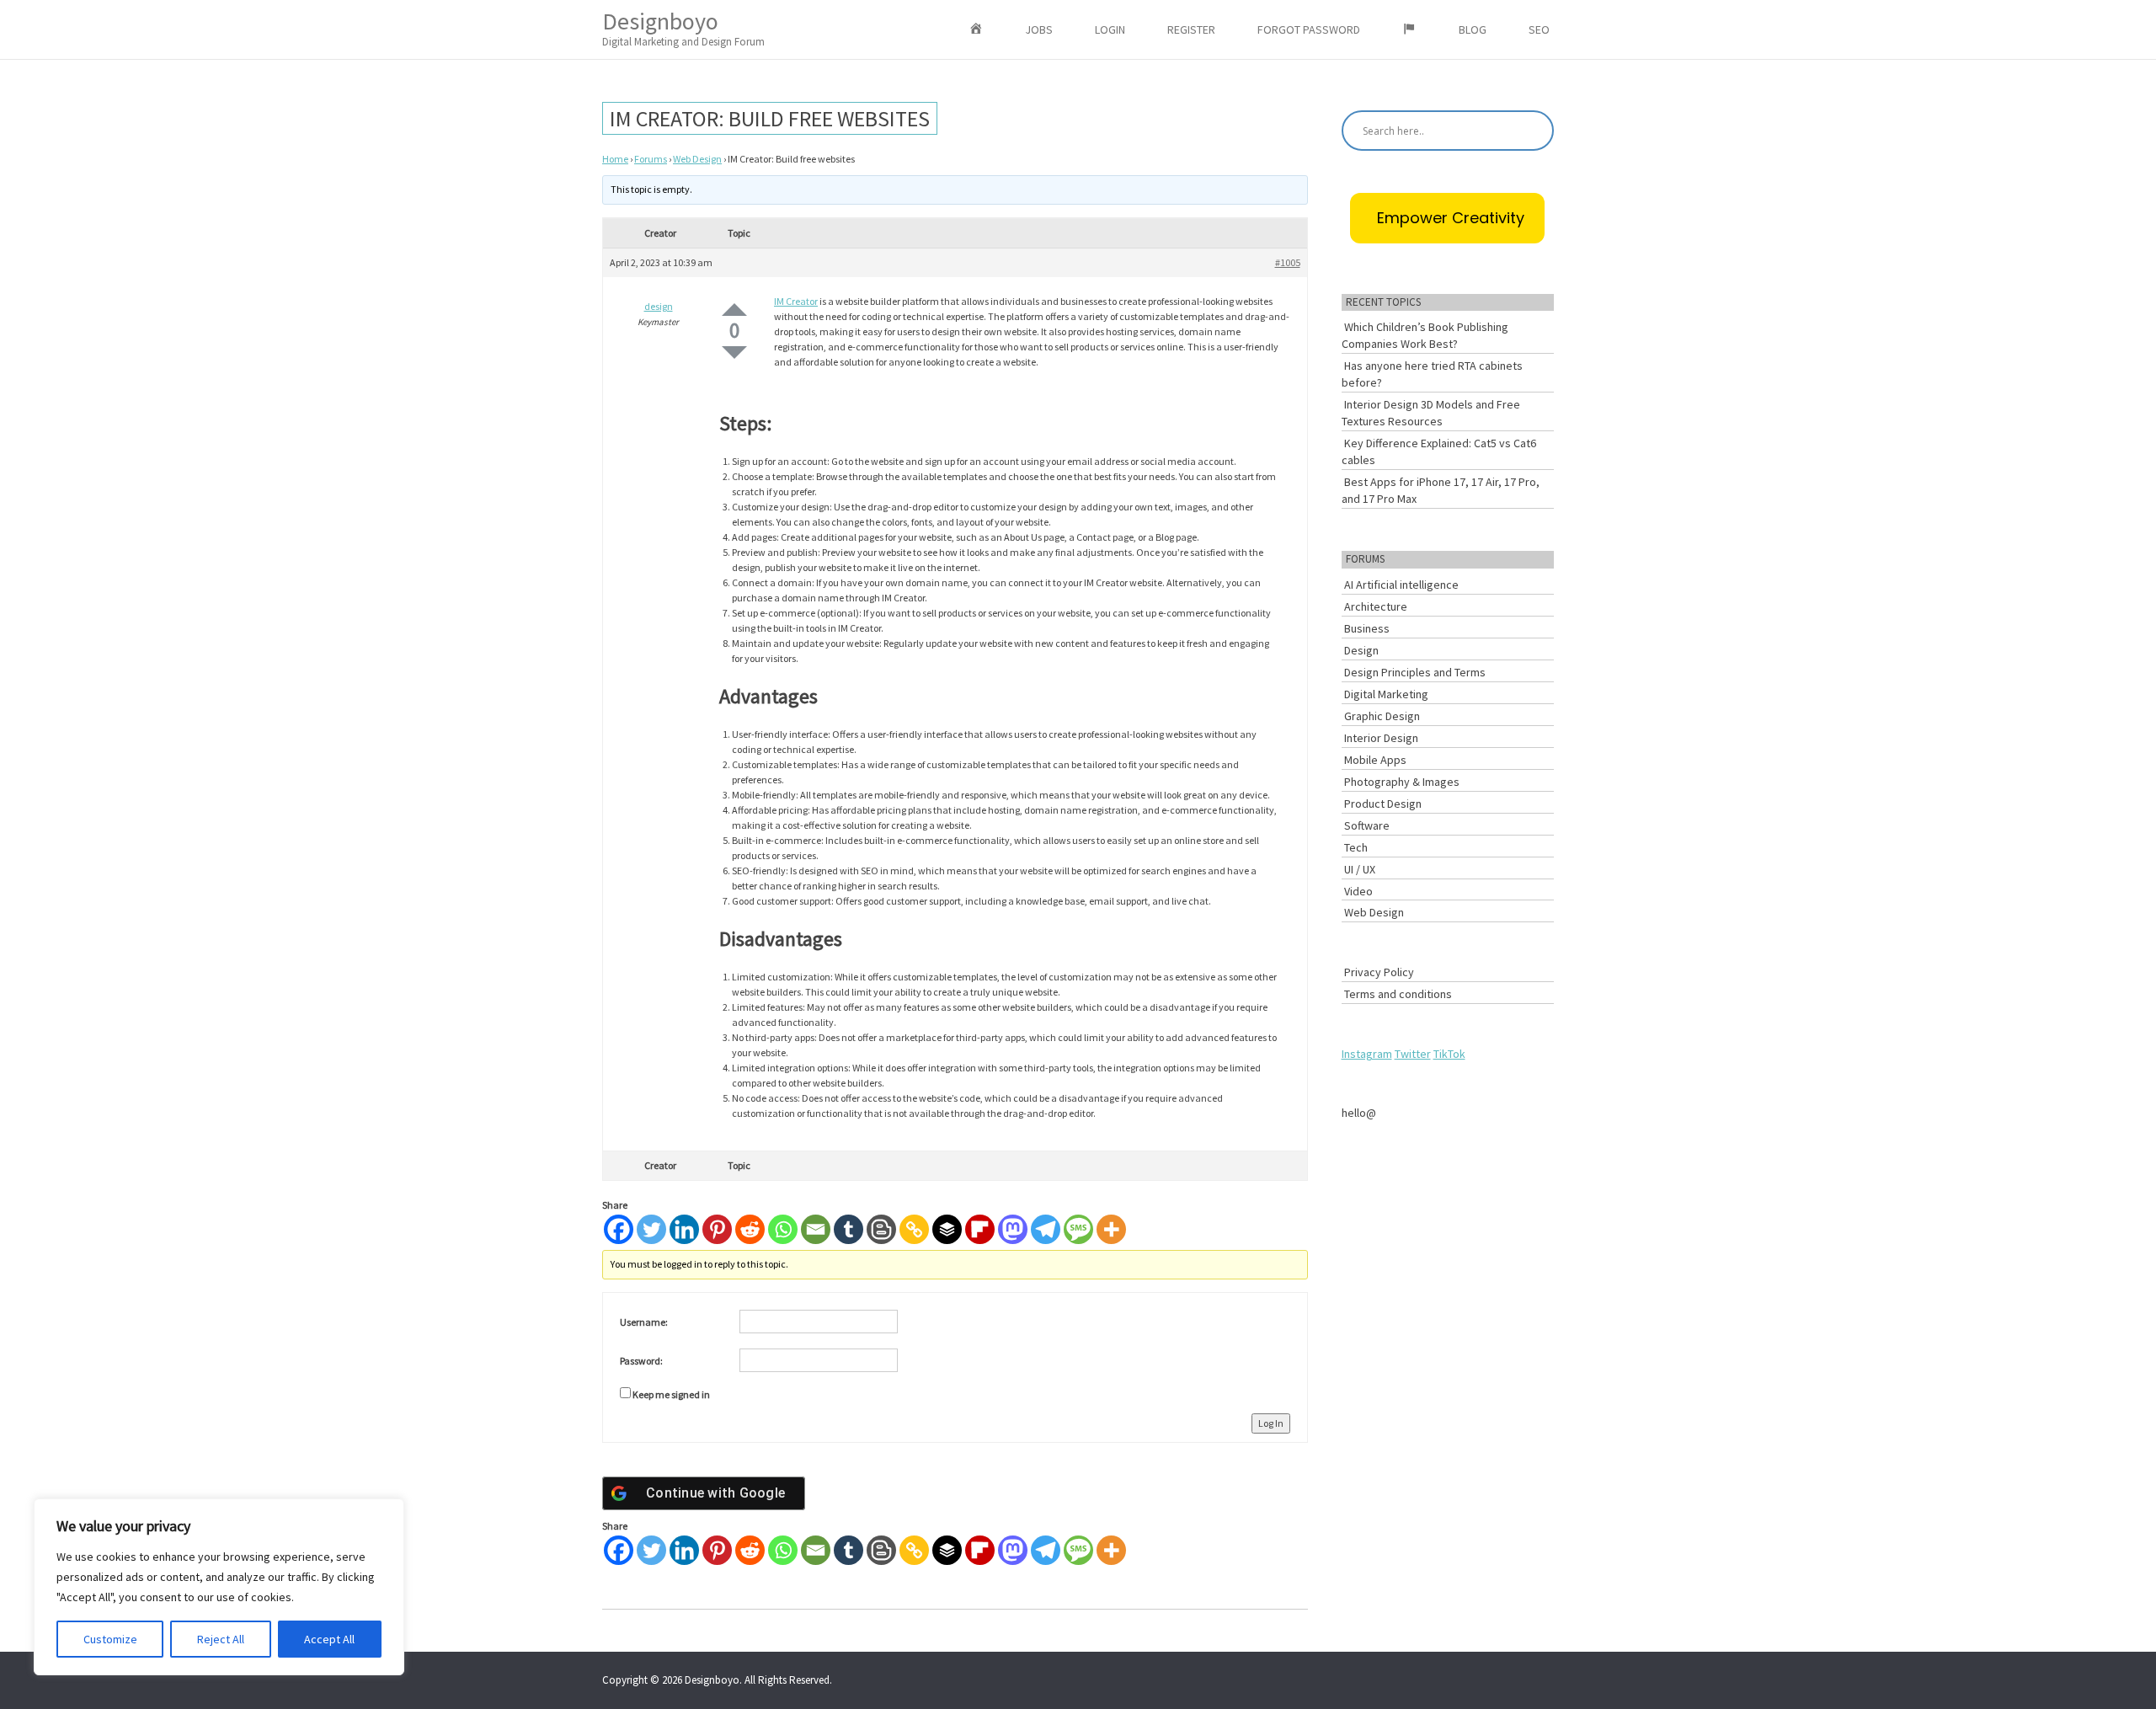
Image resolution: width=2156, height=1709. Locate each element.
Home (615, 159)
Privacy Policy (1379, 972)
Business (1367, 628)
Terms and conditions (1398, 994)
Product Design (1383, 804)
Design (1361, 650)
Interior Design (1381, 738)
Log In (1271, 1423)
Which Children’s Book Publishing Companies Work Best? (1425, 335)
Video (1358, 891)
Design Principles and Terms (1415, 672)
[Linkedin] (684, 1229)
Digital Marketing (1386, 694)
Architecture (1376, 606)
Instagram (1367, 1054)
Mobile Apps (1375, 760)
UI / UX (1360, 869)
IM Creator (796, 301)
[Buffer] (947, 1229)
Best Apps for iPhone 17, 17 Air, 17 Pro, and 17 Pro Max (1441, 490)
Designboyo (683, 27)
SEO (1539, 29)
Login (1110, 29)
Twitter (1413, 1054)
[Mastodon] (1013, 1229)
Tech (1356, 847)
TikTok (1449, 1054)
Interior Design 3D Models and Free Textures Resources (1431, 413)
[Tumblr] (849, 1229)
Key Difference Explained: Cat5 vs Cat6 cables (1439, 451)
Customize (110, 1639)
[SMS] (1078, 1229)
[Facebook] (619, 1229)
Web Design (697, 159)
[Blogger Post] (881, 1229)
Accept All (329, 1639)
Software (1367, 825)
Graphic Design (1382, 716)
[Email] (816, 1229)
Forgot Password (1309, 29)
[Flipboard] (980, 1229)
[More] (1111, 1229)
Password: (641, 1361)
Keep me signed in (671, 1394)
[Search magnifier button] (1534, 131)
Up (734, 310)
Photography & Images (1402, 782)
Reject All (221, 1639)
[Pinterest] (717, 1229)
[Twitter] (651, 1229)
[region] (219, 1587)
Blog (1473, 29)
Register (1191, 29)
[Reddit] (750, 1229)
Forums (651, 159)
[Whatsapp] (783, 1229)
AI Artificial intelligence (1401, 585)
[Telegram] (1046, 1229)
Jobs (1039, 29)
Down (734, 352)
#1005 (1288, 262)
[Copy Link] (914, 1229)
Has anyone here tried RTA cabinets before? (1432, 374)
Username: (644, 1322)
